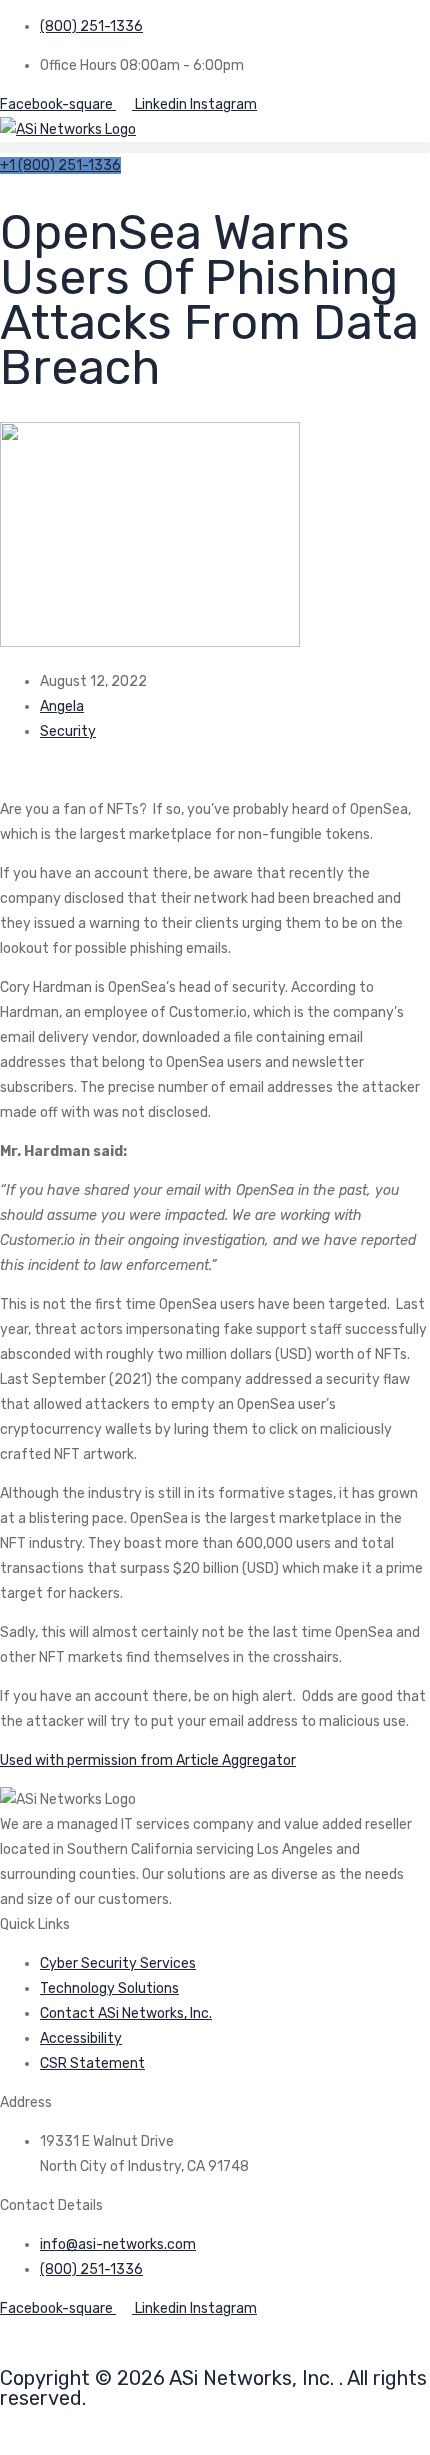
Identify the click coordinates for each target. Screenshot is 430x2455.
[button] (215, 147)
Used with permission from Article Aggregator (148, 1760)
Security (68, 731)
